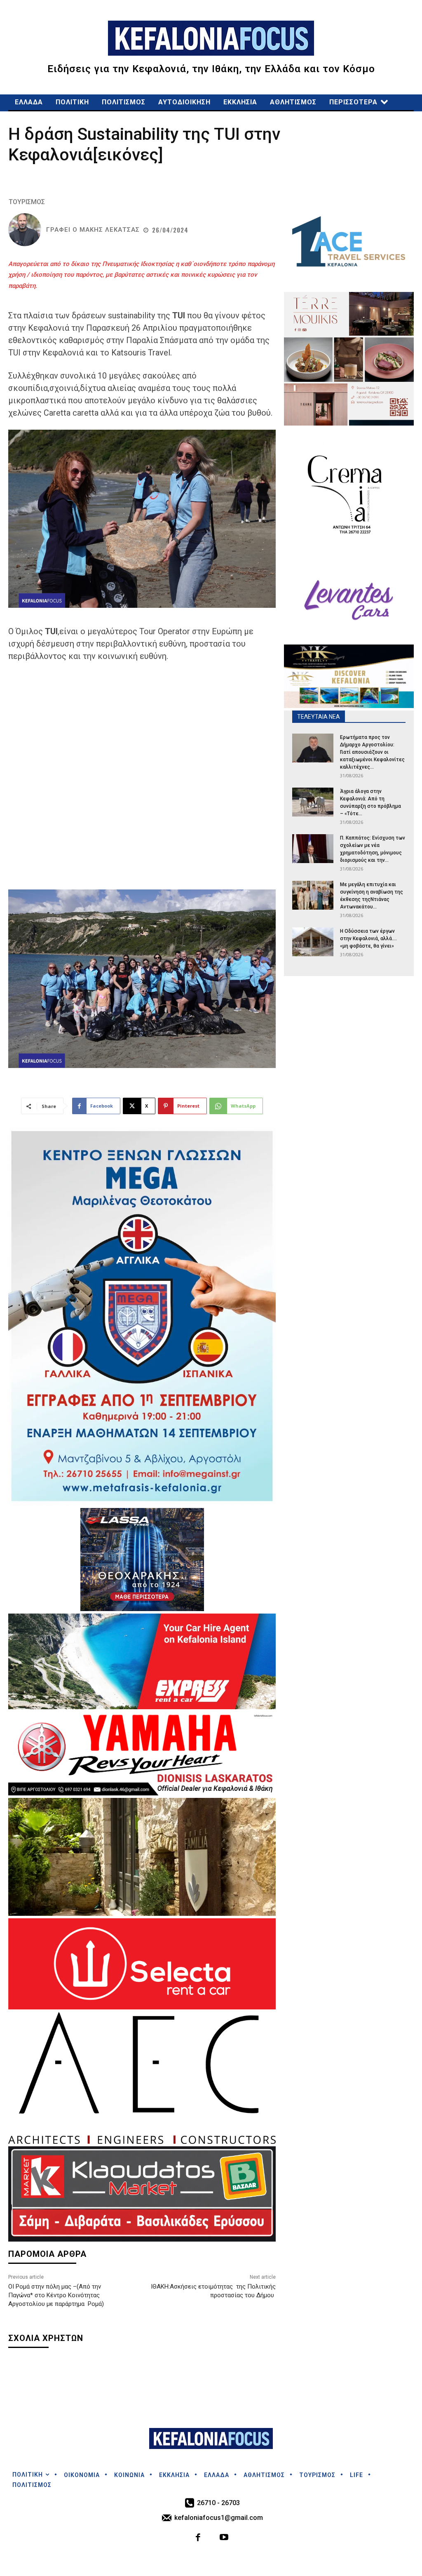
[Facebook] (198, 2538)
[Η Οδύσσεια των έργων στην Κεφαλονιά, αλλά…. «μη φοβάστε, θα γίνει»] (313, 942)
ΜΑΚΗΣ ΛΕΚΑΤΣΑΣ (110, 230)
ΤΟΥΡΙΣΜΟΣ (27, 202)
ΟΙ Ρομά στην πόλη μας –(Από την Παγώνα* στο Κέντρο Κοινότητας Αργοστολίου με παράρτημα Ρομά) (56, 2295)
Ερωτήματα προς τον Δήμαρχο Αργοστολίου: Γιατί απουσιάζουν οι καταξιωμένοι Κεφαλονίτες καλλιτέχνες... (372, 752)
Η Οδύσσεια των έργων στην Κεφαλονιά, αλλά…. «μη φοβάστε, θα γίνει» (368, 939)
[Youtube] (224, 2538)
